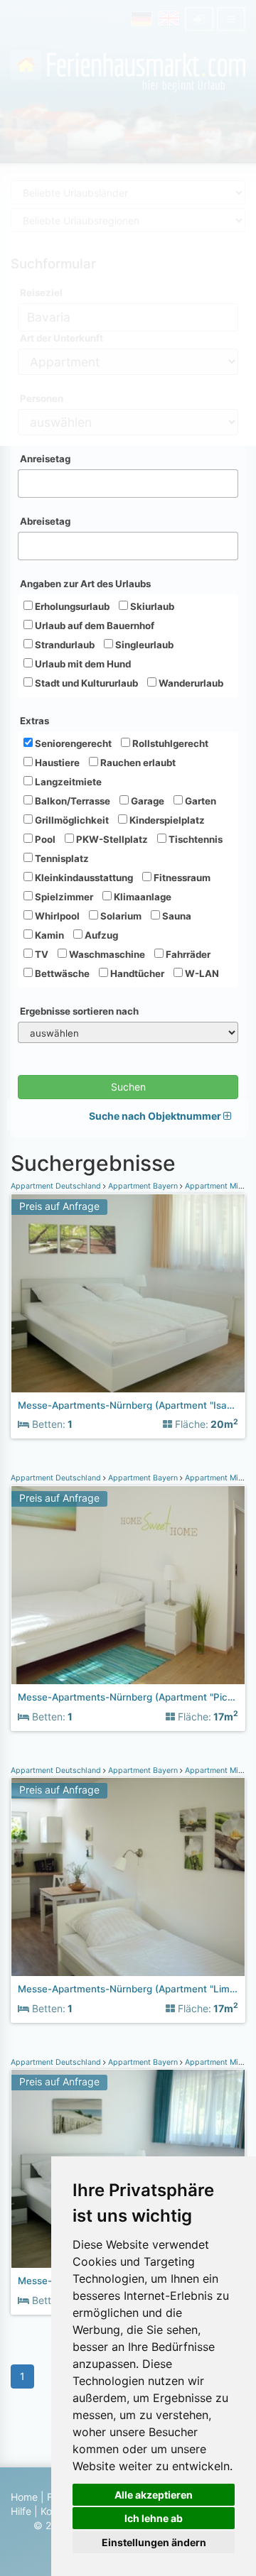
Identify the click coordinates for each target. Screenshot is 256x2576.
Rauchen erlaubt (137, 763)
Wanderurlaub (190, 683)
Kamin (48, 935)
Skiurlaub (151, 606)
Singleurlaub (143, 645)
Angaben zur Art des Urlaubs (85, 584)
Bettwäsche (61, 973)
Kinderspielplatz (166, 820)
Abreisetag (45, 521)
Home (24, 2497)
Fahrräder (187, 954)
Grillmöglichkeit (71, 820)
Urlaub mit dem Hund (82, 664)
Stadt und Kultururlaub (85, 683)
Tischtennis (194, 839)
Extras (34, 721)
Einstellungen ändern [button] (154, 2542)
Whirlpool (56, 916)
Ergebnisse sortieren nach (79, 1011)
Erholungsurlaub (71, 606)
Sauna (176, 916)
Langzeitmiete (67, 782)
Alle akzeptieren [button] (154, 2495)
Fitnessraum (181, 878)
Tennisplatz (61, 858)
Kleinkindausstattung (83, 878)
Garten (199, 801)
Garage (146, 801)
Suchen (128, 1087)
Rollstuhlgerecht (169, 743)
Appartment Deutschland (57, 1186)
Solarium (120, 916)
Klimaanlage (142, 897)
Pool (44, 839)
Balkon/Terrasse (71, 801)
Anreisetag (45, 459)
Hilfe (21, 2511)
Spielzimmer (63, 897)
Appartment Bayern (143, 1186)
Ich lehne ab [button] (154, 2518)
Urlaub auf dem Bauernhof (94, 626)
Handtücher (136, 973)
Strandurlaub (64, 645)
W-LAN (201, 973)
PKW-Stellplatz (111, 839)
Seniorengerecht (72, 743)
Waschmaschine (106, 954)
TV (41, 954)
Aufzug (100, 935)
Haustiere (56, 763)
